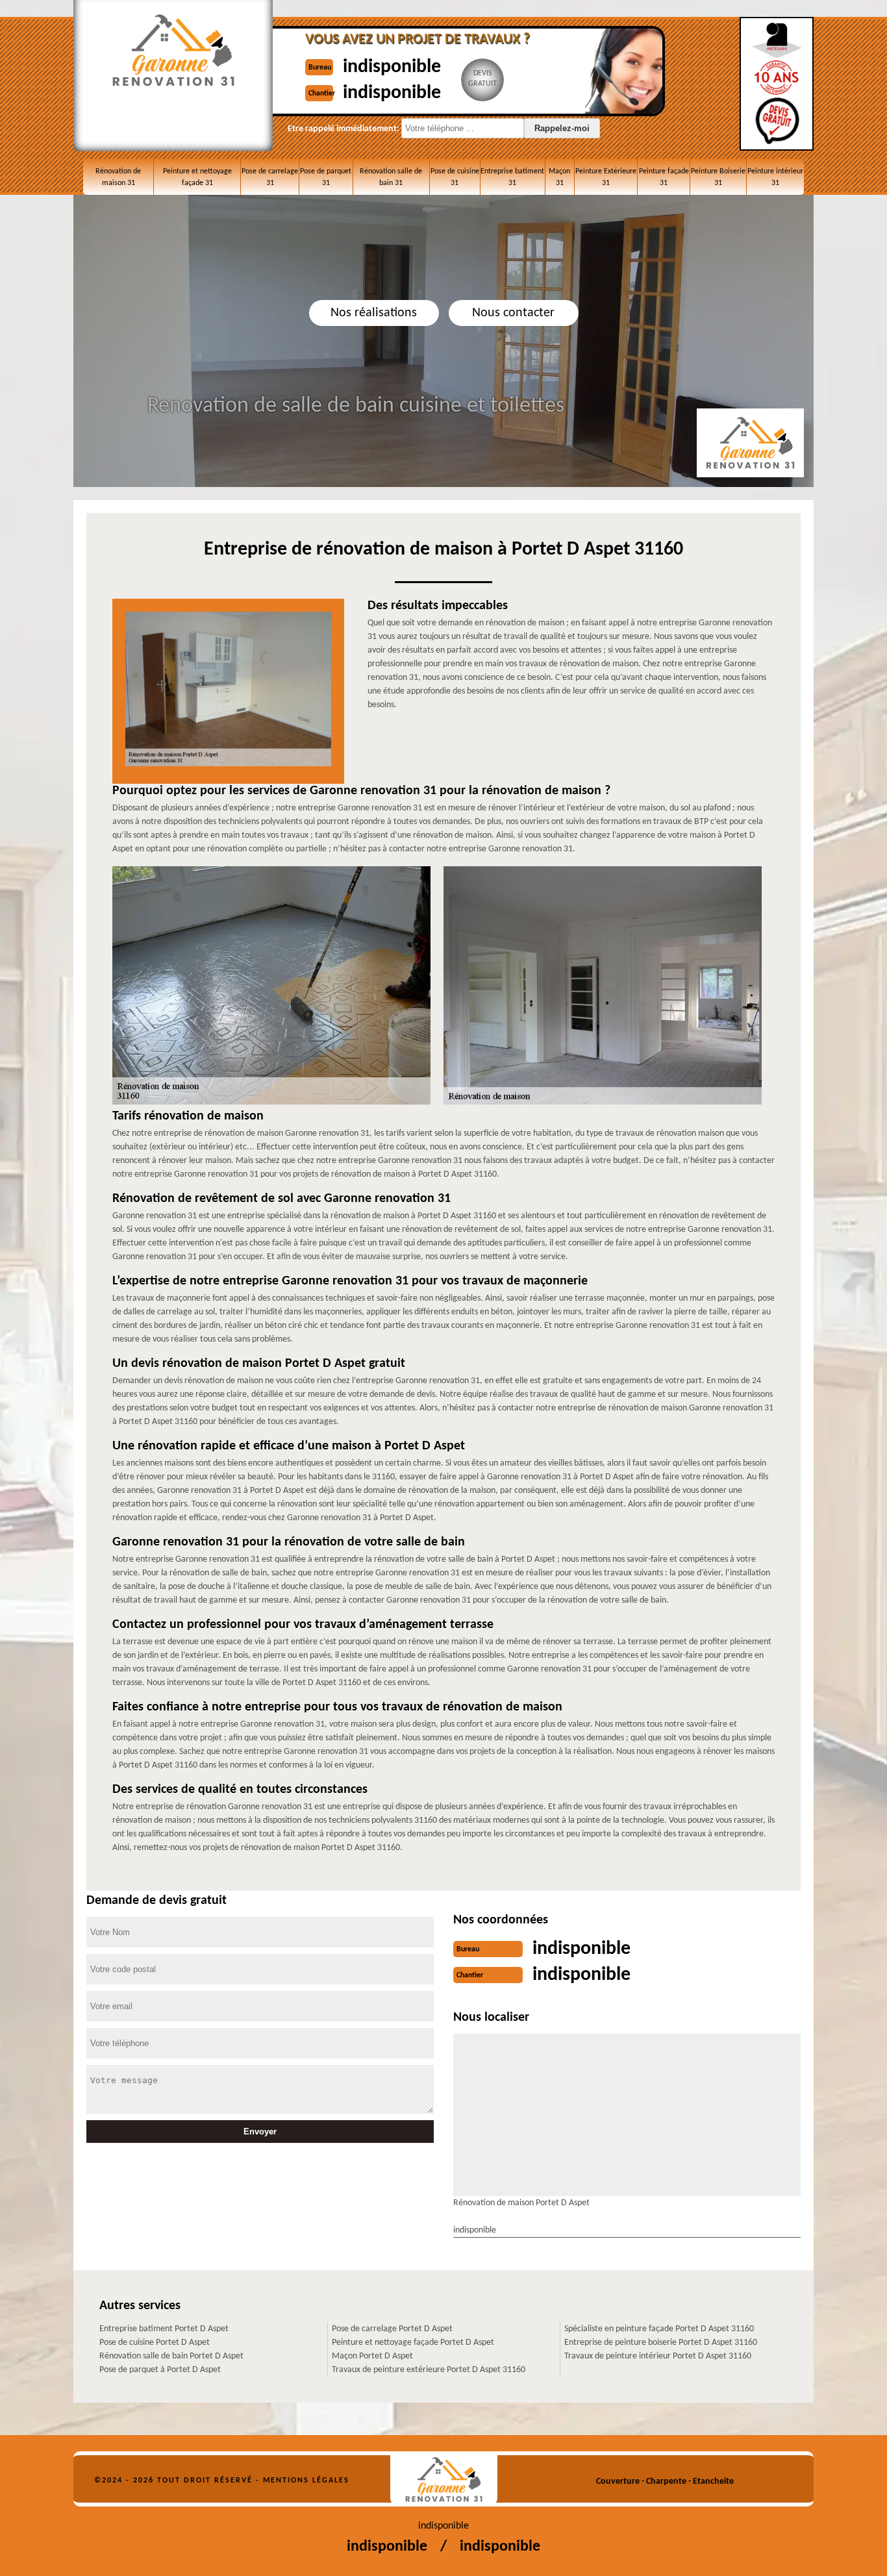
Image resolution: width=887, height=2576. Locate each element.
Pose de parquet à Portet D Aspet (160, 2370)
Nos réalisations (374, 313)
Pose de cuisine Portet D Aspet (155, 2343)
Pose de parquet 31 (326, 177)
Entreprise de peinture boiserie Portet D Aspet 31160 (661, 2343)
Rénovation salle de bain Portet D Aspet (171, 2356)
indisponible (392, 67)
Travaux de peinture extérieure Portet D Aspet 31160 (429, 2370)
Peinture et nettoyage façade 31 (197, 177)
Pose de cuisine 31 (455, 177)
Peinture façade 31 (664, 177)
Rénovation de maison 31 (118, 177)
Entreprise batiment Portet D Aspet (164, 2329)
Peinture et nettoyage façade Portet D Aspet (413, 2343)
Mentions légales (306, 2481)
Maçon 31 (559, 177)
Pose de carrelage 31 (270, 177)
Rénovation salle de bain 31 (391, 177)
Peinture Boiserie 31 (718, 177)
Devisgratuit (482, 79)
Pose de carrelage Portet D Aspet (392, 2329)
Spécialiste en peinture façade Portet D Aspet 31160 (659, 2329)
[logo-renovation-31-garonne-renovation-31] (444, 2480)
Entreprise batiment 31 (512, 177)
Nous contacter (513, 313)
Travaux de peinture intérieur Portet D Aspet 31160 (658, 2356)
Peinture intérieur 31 (775, 177)
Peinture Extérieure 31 (606, 177)
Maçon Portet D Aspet (372, 2356)
